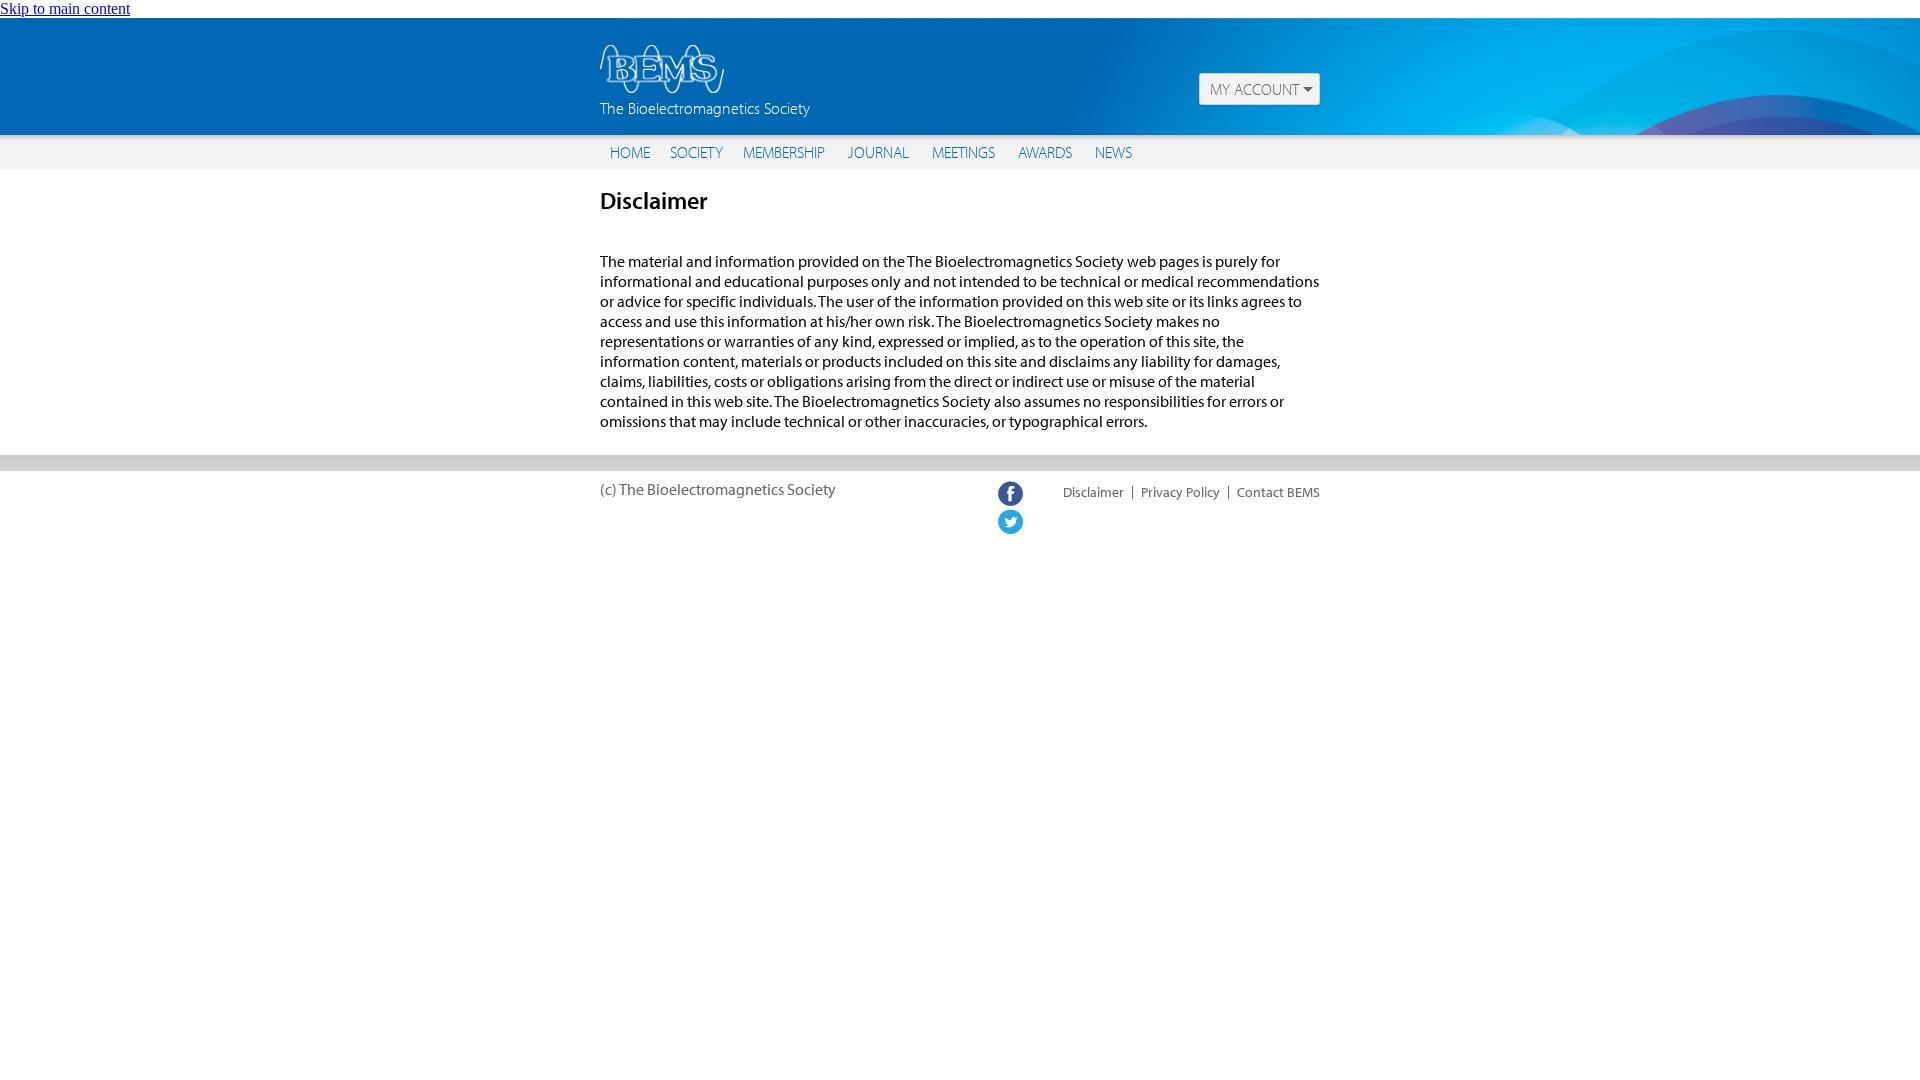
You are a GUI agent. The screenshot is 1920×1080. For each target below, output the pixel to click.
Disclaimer (1093, 491)
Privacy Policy (1180, 491)
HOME (630, 152)
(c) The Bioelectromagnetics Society (718, 489)
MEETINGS (963, 152)
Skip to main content (65, 8)
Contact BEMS (1278, 491)
